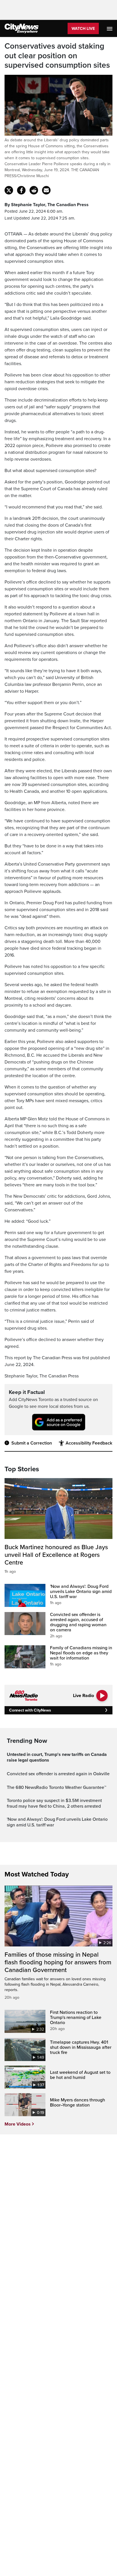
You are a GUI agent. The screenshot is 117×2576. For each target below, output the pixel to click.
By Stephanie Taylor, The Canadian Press (47, 205)
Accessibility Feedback (89, 1443)
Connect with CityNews (30, 1710)
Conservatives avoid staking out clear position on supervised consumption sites (57, 56)
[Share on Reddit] (34, 190)
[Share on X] (9, 190)
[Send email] (46, 190)
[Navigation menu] (110, 28)
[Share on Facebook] (21, 190)
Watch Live (83, 29)
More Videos (18, 2124)
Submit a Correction (32, 1443)
